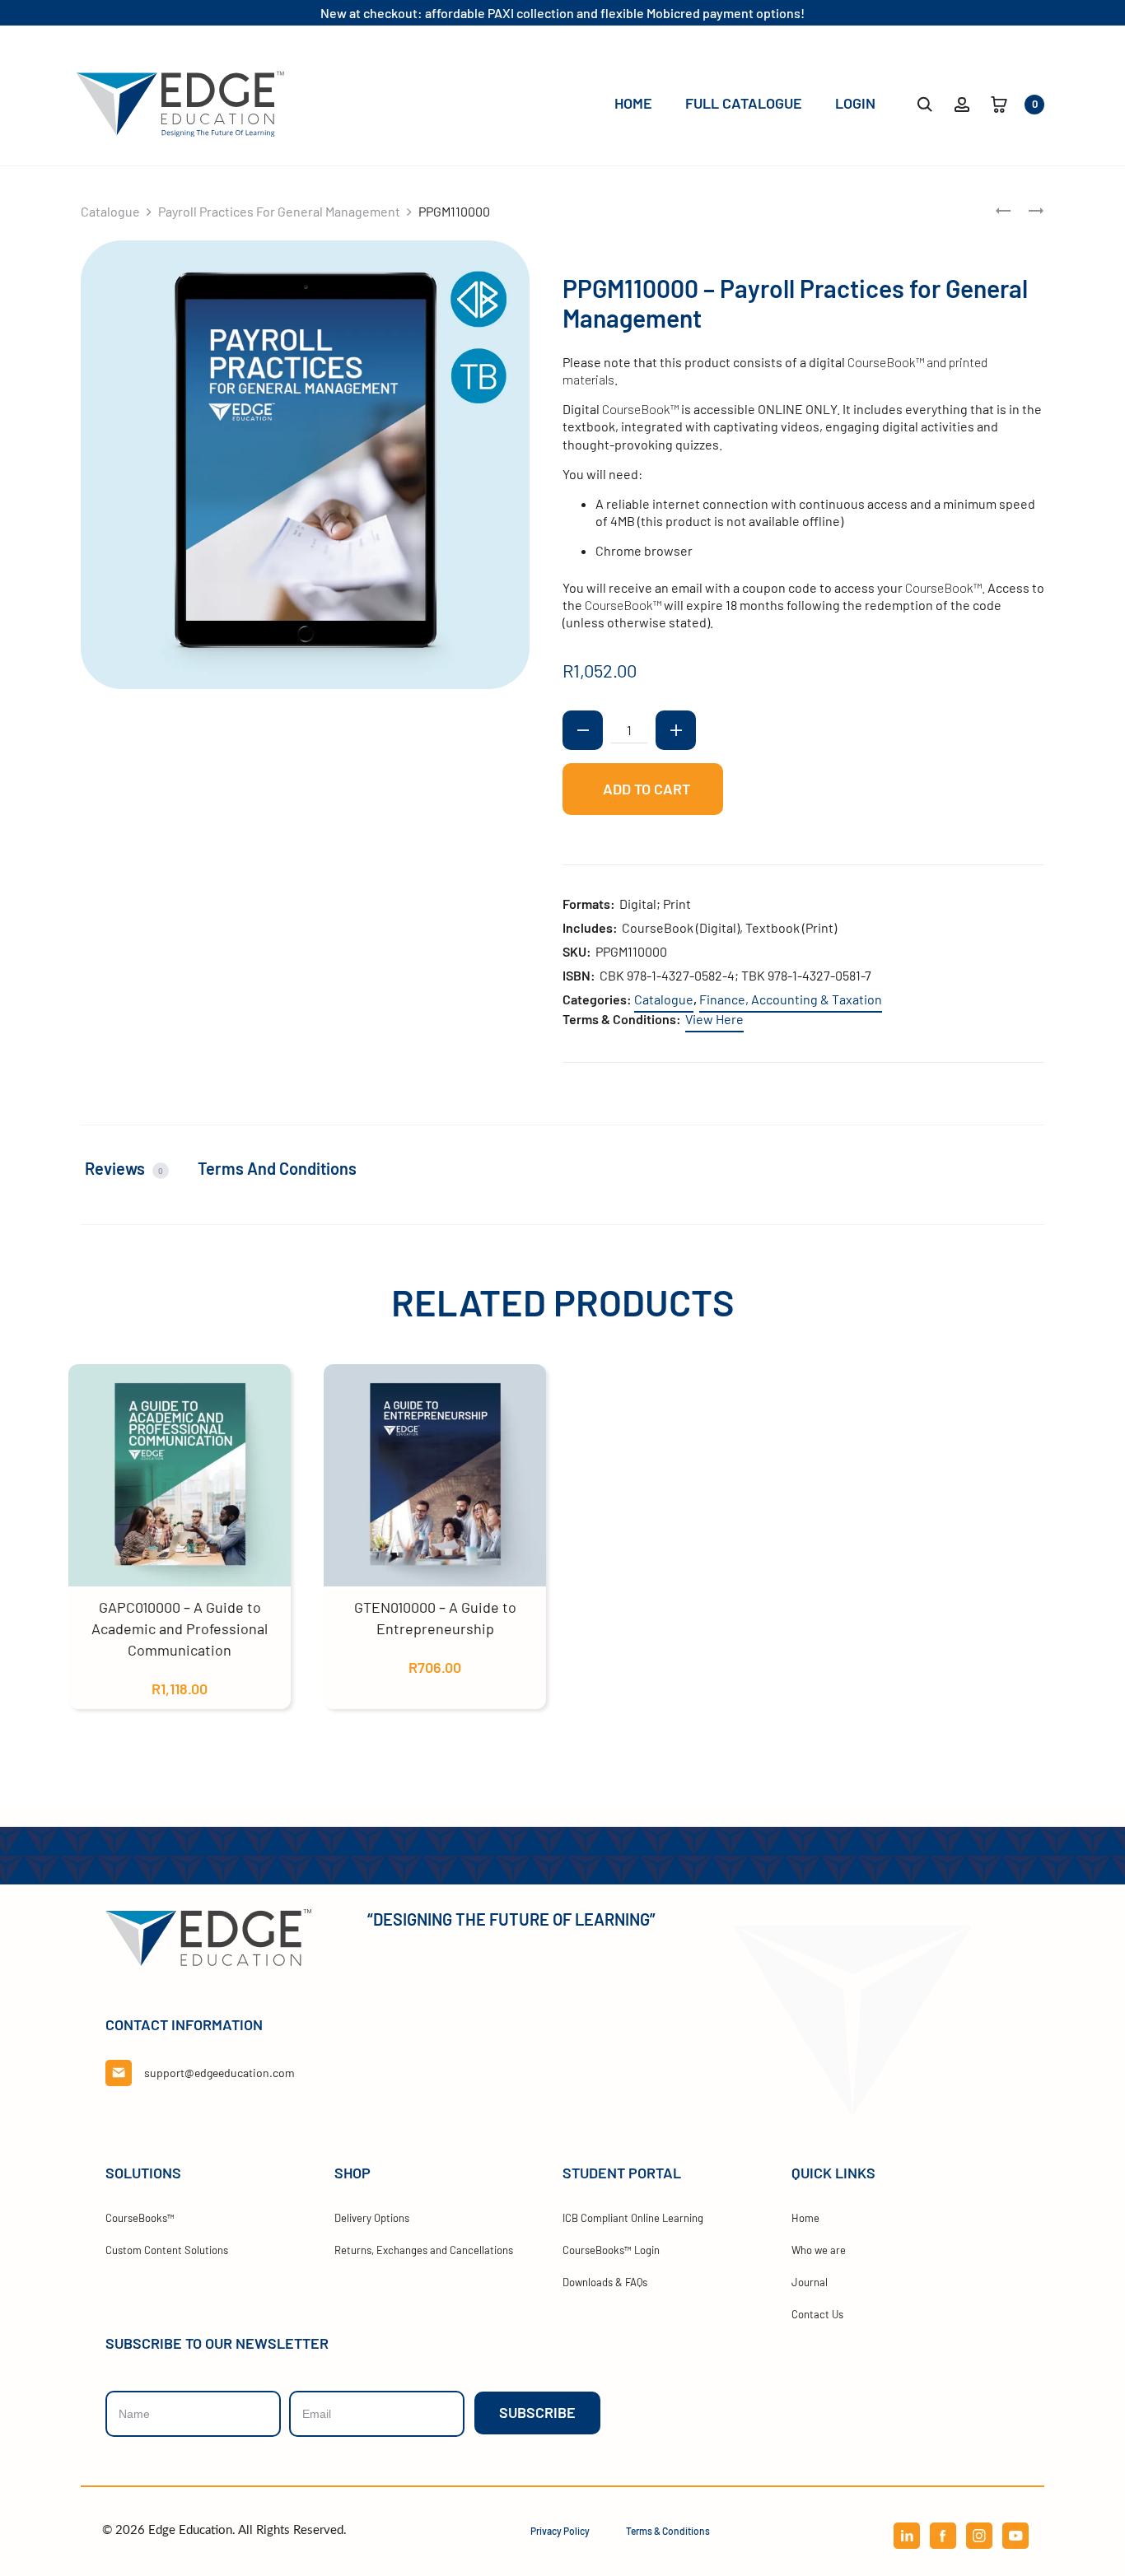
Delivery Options (372, 2218)
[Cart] (999, 102)
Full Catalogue (744, 103)
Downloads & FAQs (605, 2282)
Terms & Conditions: (622, 1019)
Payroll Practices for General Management (279, 211)
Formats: (589, 904)
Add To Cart (645, 790)
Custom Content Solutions (167, 2250)
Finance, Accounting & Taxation (791, 999)
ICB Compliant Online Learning (633, 2218)
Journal (810, 2282)
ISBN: (579, 975)
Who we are (819, 2250)
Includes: (590, 927)
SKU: (577, 951)
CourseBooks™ (140, 2218)
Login (855, 103)
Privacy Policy (560, 2531)
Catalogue (110, 211)
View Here (714, 1019)
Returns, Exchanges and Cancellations (424, 2250)
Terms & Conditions (668, 2531)
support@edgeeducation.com (219, 2073)
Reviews (124, 1168)
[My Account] (962, 102)
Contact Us (817, 2314)
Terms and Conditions (277, 1168)
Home (633, 103)
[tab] (137, 1169)
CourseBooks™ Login (611, 2250)
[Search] (925, 102)
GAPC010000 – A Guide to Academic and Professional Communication (180, 1628)
